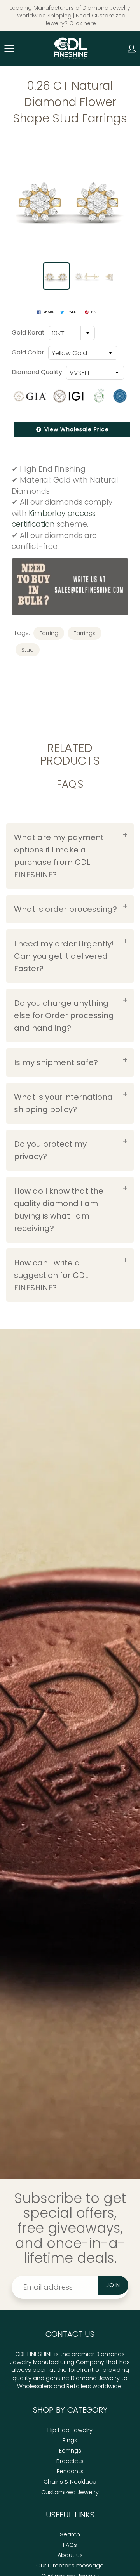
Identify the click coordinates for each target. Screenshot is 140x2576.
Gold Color (28, 352)
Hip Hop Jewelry (70, 2430)
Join (113, 2285)
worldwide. (108, 2386)
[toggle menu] (9, 49)
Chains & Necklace (70, 2482)
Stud (28, 650)
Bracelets (70, 2461)
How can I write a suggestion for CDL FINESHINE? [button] (51, 1275)
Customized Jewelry (70, 2492)
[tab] (70, 856)
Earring (49, 633)
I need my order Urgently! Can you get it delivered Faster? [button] (64, 956)
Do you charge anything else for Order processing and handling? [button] (64, 1015)
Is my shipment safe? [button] (56, 1062)
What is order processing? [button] (66, 909)
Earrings (85, 633)
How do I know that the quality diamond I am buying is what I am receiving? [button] (59, 1210)
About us (70, 2555)
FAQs (70, 2545)
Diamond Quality (37, 372)
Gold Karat (28, 333)
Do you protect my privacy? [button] (50, 1150)
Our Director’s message (70, 2566)
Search (70, 2534)
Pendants (70, 2471)
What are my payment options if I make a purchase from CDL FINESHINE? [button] (59, 856)
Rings (70, 2440)
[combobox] (72, 333)
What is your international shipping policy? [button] (64, 1103)
